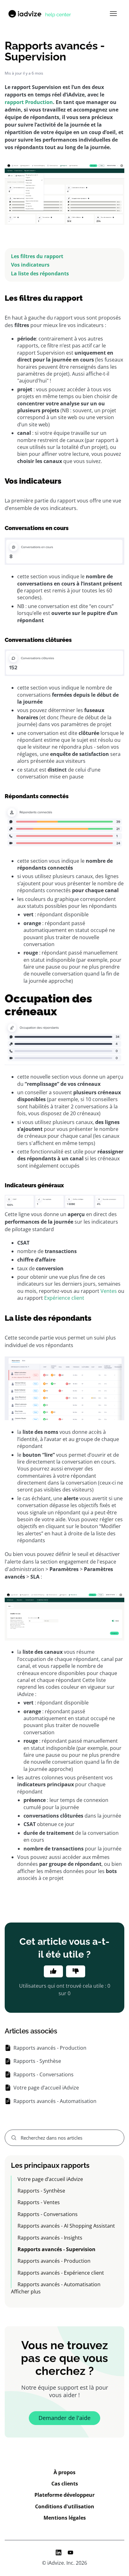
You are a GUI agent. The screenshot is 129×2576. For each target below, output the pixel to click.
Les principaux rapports (50, 2165)
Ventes (109, 1291)
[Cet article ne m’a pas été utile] (76, 1971)
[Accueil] (39, 14)
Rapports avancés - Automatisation (59, 2284)
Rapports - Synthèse (41, 2191)
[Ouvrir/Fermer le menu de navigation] (113, 14)
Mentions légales (65, 2518)
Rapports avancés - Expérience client (61, 2273)
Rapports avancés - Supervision (57, 2249)
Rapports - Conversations (48, 2214)
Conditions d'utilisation (65, 2506)
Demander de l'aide (64, 2418)
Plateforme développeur (64, 2495)
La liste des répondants (40, 273)
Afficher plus (26, 2292)
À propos (64, 2472)
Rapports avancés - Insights (50, 2238)
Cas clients (65, 2484)
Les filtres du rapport (37, 256)
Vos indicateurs (30, 265)
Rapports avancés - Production (54, 2261)
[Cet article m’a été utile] (53, 1971)
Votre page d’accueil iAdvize (50, 2179)
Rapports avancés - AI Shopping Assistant (66, 2226)
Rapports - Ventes (39, 2202)
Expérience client (64, 1298)
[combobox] (64, 2138)
